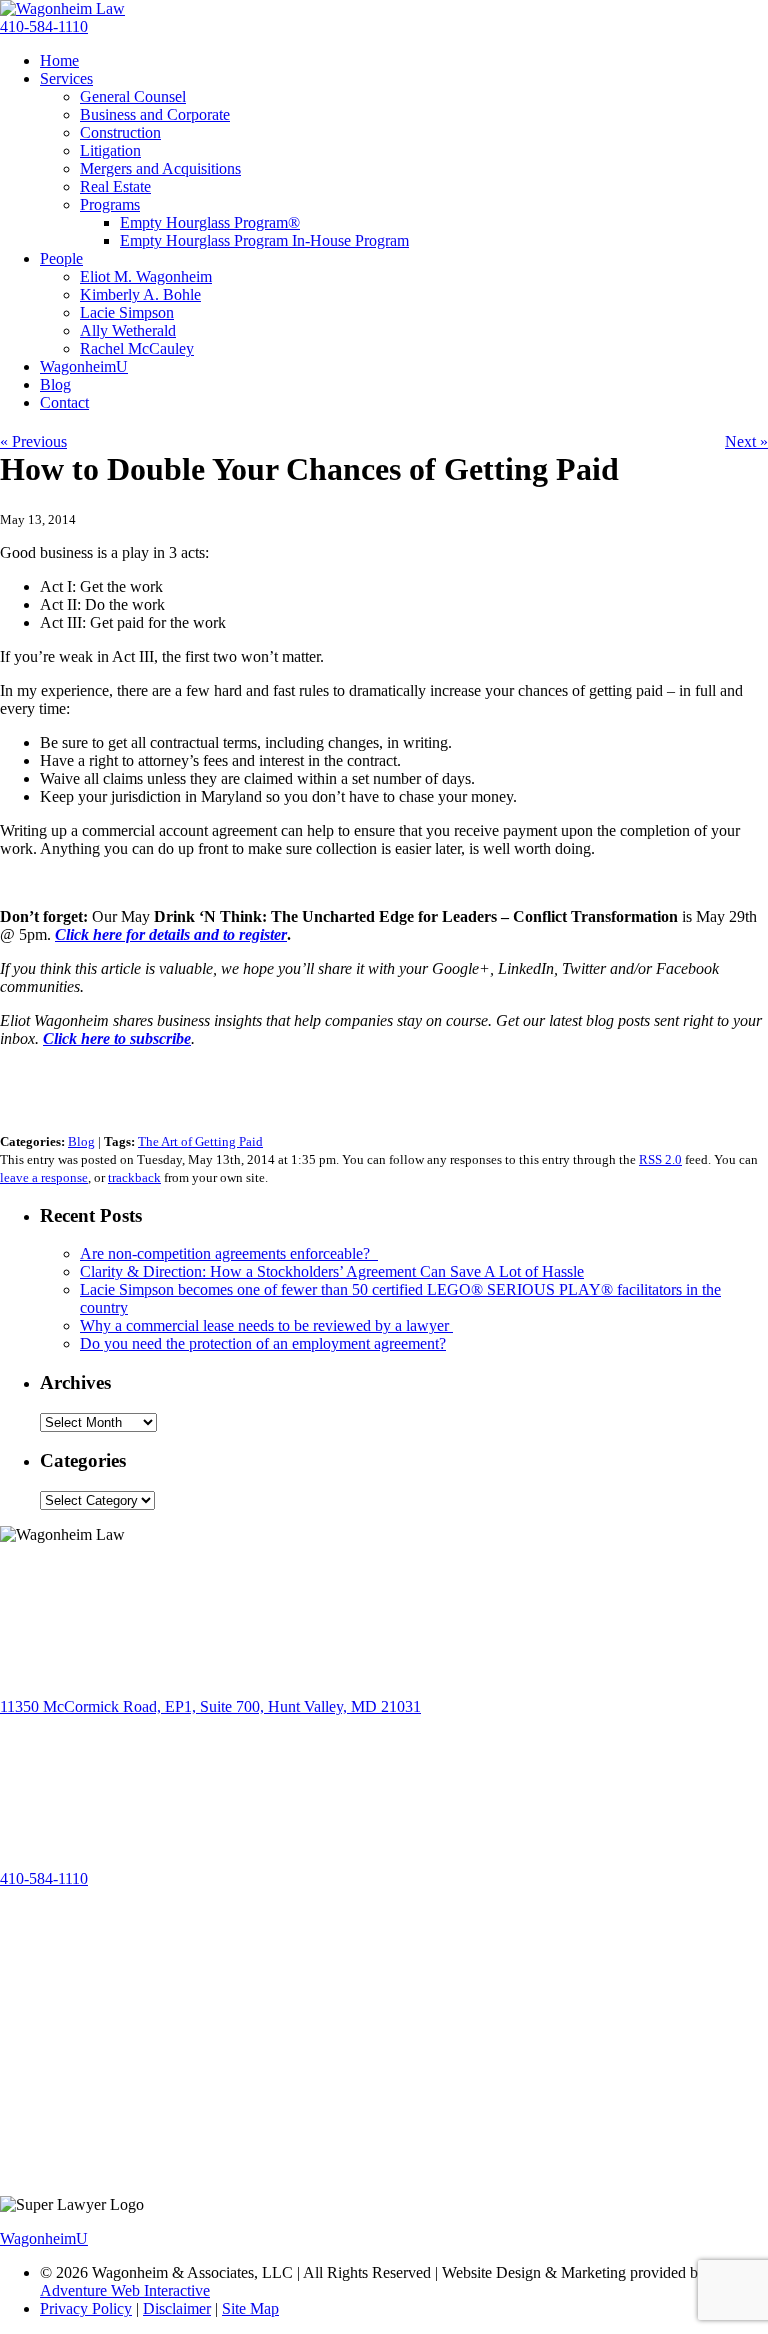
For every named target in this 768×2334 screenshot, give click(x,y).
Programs (110, 204)
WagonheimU (84, 366)
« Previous (33, 441)
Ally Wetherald (128, 330)
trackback (134, 1177)
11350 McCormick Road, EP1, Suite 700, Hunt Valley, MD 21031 (210, 1706)
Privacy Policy (86, 2308)
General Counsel (133, 96)
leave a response (44, 1177)
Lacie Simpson (127, 312)
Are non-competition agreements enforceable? (229, 1253)
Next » (746, 441)
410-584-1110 (44, 26)
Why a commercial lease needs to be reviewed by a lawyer (266, 1325)
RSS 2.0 (660, 1159)
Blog (55, 384)
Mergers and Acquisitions (160, 168)
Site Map (250, 2308)
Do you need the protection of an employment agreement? (263, 1343)
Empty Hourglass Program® (210, 222)
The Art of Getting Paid (200, 1141)
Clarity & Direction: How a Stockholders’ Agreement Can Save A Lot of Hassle (332, 1271)
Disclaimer (177, 2308)
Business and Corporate (155, 114)
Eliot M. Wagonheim (146, 276)
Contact (64, 402)
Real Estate (115, 186)
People (61, 258)
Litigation (110, 150)
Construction (120, 132)
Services (66, 78)
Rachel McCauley (137, 348)
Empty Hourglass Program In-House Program (264, 240)
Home (59, 60)
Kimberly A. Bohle (140, 294)
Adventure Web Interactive (125, 2290)
